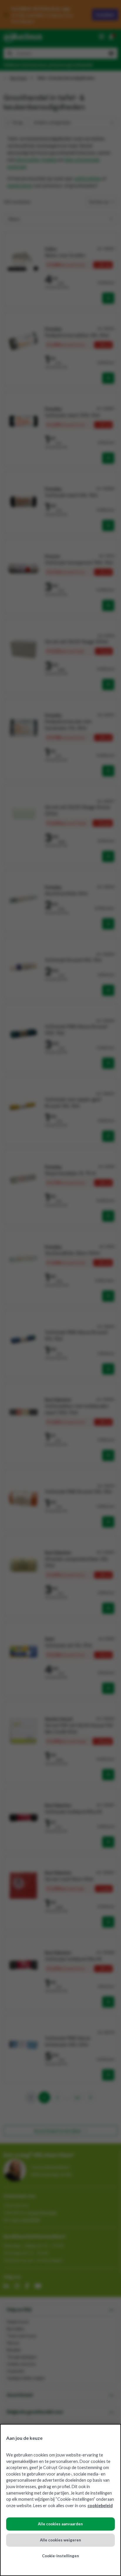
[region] (60, 2500)
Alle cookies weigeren (60, 2540)
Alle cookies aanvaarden (60, 2524)
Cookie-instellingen (60, 2556)
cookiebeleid (100, 2506)
